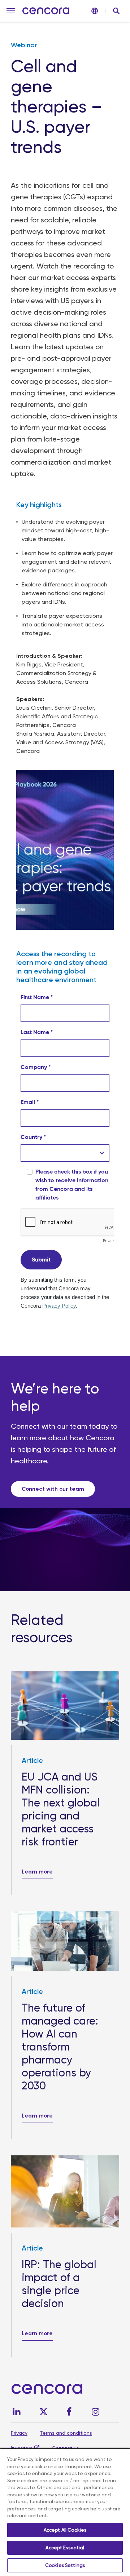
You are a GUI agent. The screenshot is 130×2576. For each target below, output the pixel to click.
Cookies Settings (65, 2565)
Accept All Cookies (65, 2530)
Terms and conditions (66, 2433)
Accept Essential (65, 2548)
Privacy (19, 2433)
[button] (11, 11)
